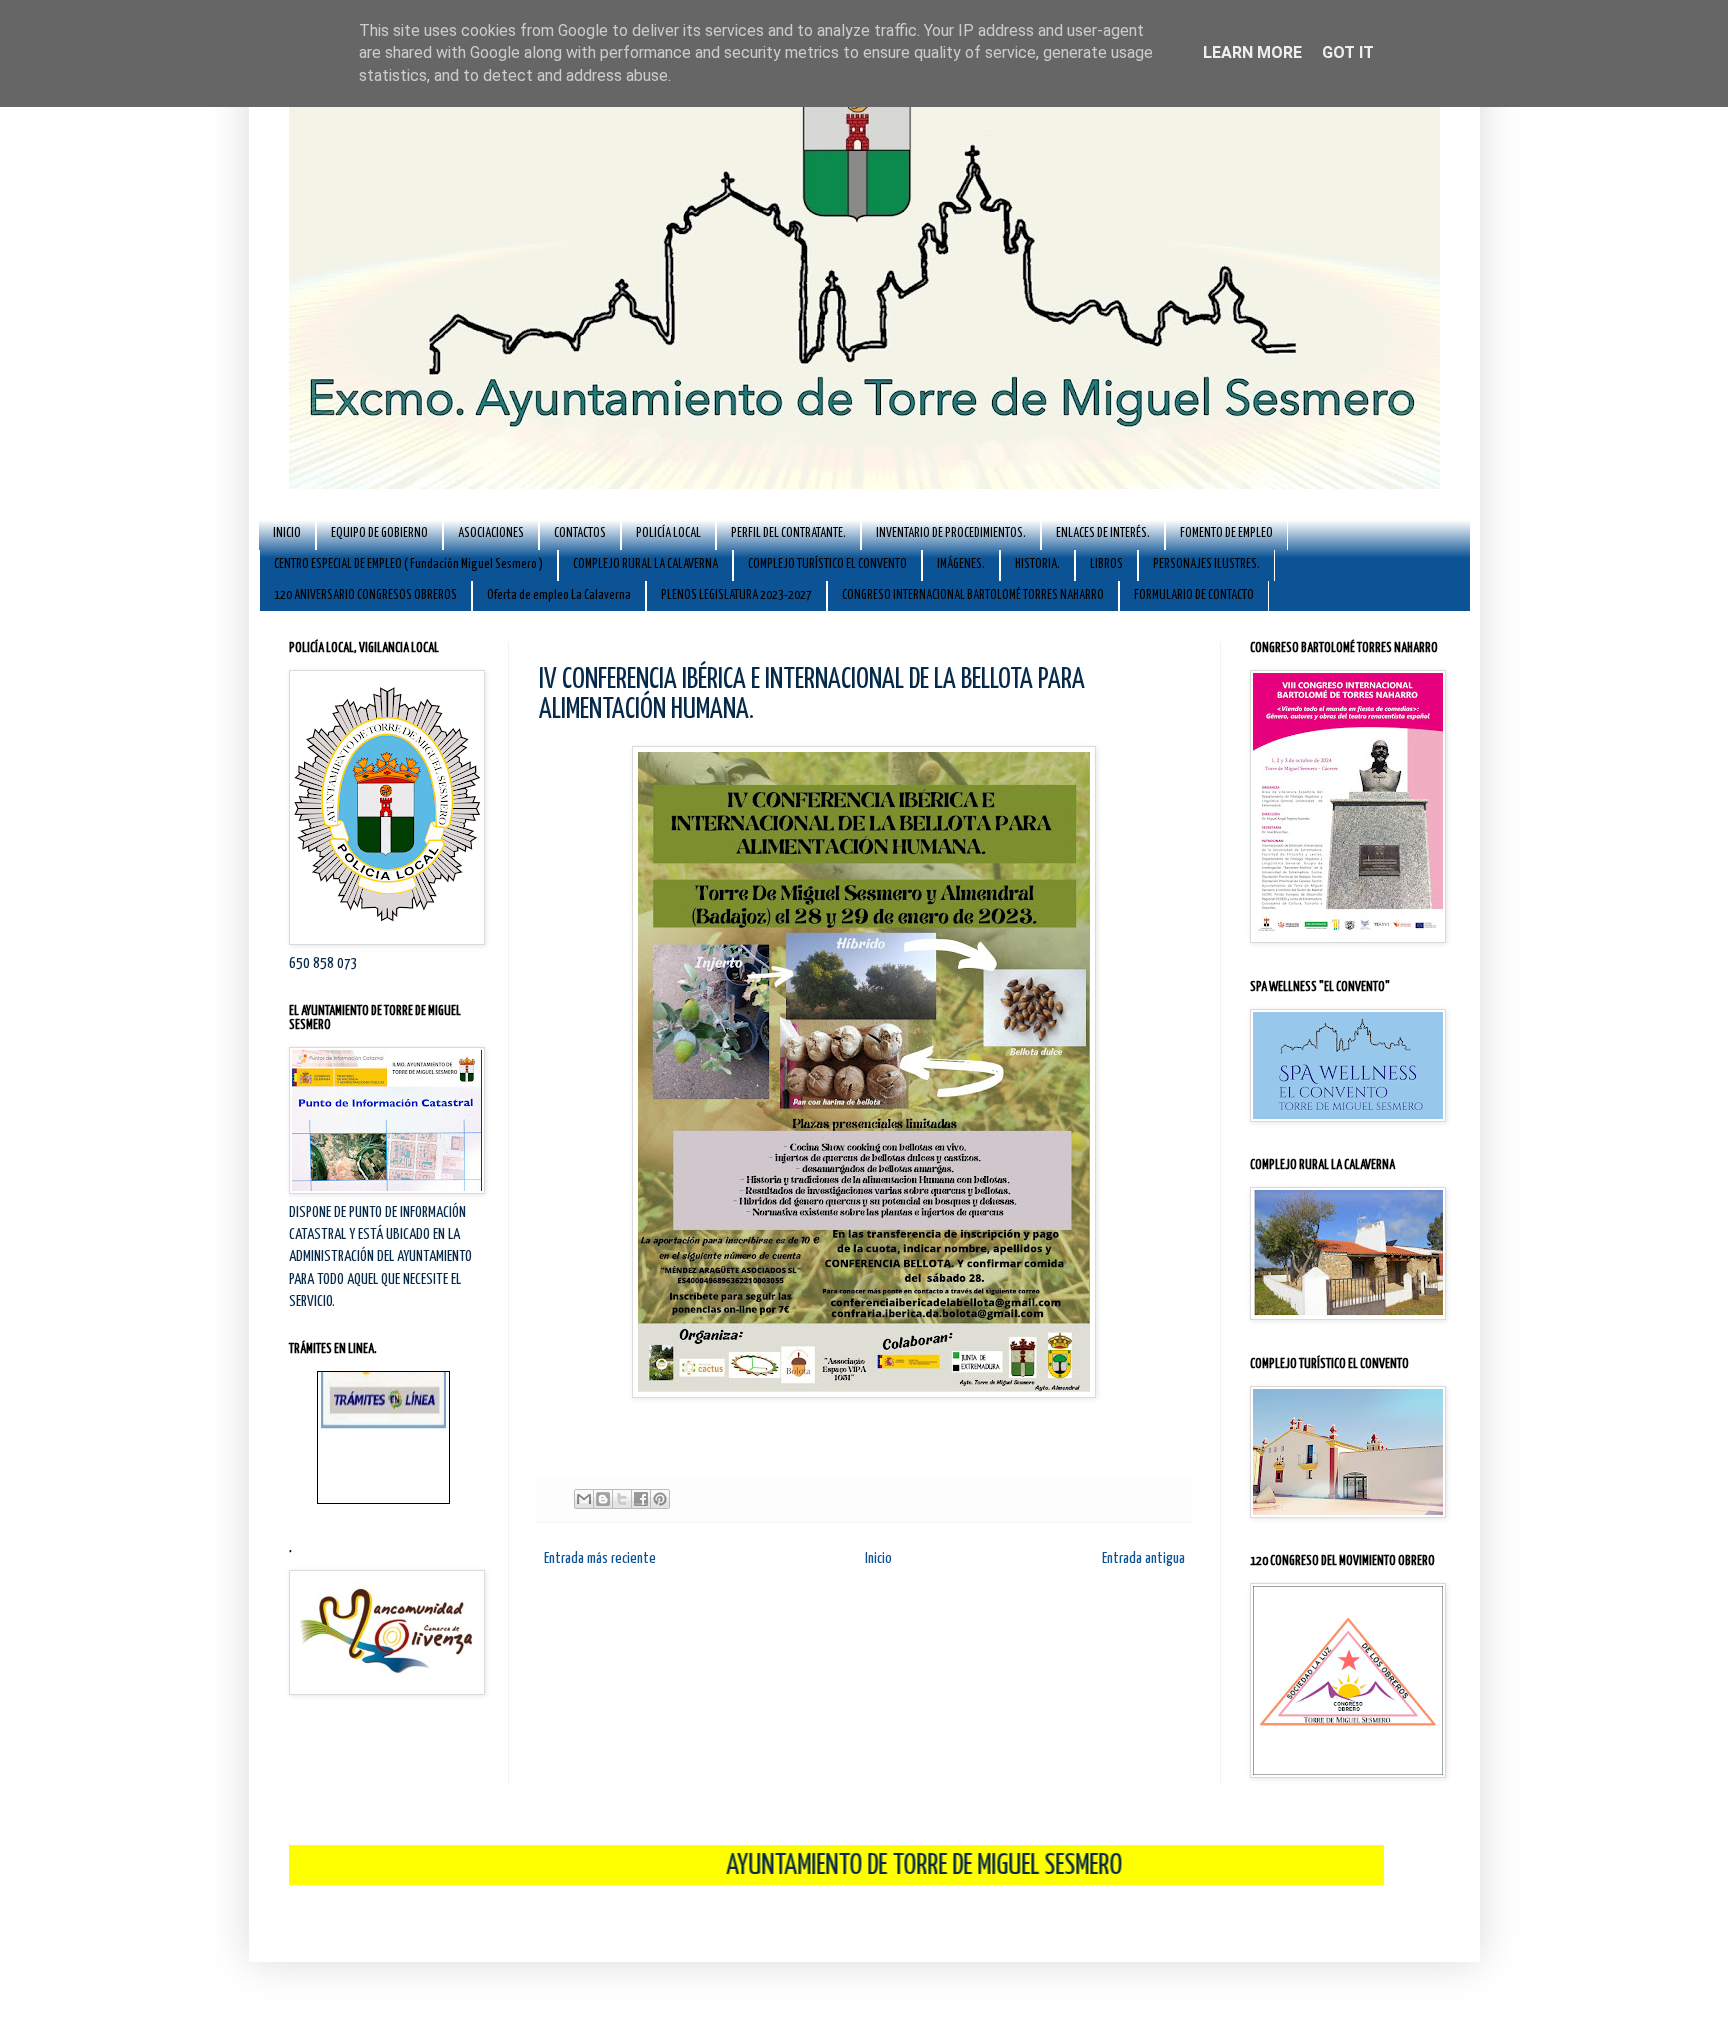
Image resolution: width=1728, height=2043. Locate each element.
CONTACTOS (580, 533)
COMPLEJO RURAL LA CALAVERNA (645, 564)
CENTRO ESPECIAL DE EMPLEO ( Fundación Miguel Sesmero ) (408, 564)
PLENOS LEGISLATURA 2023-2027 (736, 595)
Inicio (878, 1558)
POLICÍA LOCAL (668, 533)
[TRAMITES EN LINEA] (383, 1388)
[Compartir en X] (622, 1499)
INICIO (287, 533)
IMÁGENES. (961, 564)
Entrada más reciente (600, 1558)
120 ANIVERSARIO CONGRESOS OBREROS (365, 595)
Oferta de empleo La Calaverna (559, 595)
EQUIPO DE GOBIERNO (379, 533)
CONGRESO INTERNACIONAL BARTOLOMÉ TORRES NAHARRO (973, 595)
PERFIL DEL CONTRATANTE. (788, 533)
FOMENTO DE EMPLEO (1226, 533)
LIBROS (1106, 564)
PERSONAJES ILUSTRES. (1206, 564)
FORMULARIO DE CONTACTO (1194, 595)
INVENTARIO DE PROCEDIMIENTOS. (951, 533)
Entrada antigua (1143, 1558)
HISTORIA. (1037, 564)
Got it (1348, 52)
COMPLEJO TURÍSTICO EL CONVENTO (827, 564)
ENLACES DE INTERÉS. (1103, 533)
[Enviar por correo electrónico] (584, 1499)
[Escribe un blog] (603, 1499)
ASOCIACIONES (491, 533)
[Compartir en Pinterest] (660, 1499)
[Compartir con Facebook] (641, 1499)
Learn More (1252, 52)
